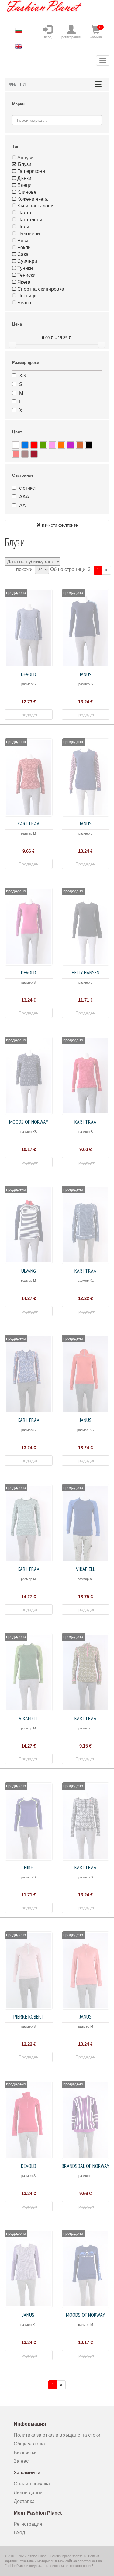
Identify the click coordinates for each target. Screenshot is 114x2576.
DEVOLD (29, 674)
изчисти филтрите (59, 525)
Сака (22, 254)
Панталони (29, 220)
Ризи (22, 241)
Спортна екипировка (40, 289)
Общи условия (30, 2444)
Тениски (26, 275)
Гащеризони (31, 171)
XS (22, 376)
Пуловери (28, 234)
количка (96, 32)
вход (48, 37)
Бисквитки (25, 2453)
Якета (23, 282)
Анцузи (25, 158)
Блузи (24, 164)
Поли (23, 227)
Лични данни (28, 2493)
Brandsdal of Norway (85, 2166)
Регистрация (28, 2524)
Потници (26, 296)
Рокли (23, 248)
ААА (24, 497)
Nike (28, 1867)
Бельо (24, 303)
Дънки (24, 178)
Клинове (26, 192)
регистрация (71, 37)
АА (22, 506)
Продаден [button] (29, 715)
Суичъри (27, 261)
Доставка (24, 2501)
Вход (19, 2533)
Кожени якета (32, 199)
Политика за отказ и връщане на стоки (57, 2435)
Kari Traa (29, 823)
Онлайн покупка (32, 2484)
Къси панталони (35, 206)
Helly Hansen (86, 972)
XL (22, 410)
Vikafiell (86, 1569)
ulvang (29, 1271)
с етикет (28, 488)
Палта (24, 213)
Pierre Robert (29, 2017)
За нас (21, 2461)
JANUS (86, 674)
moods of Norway (29, 1122)
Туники (24, 268)
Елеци (24, 185)
